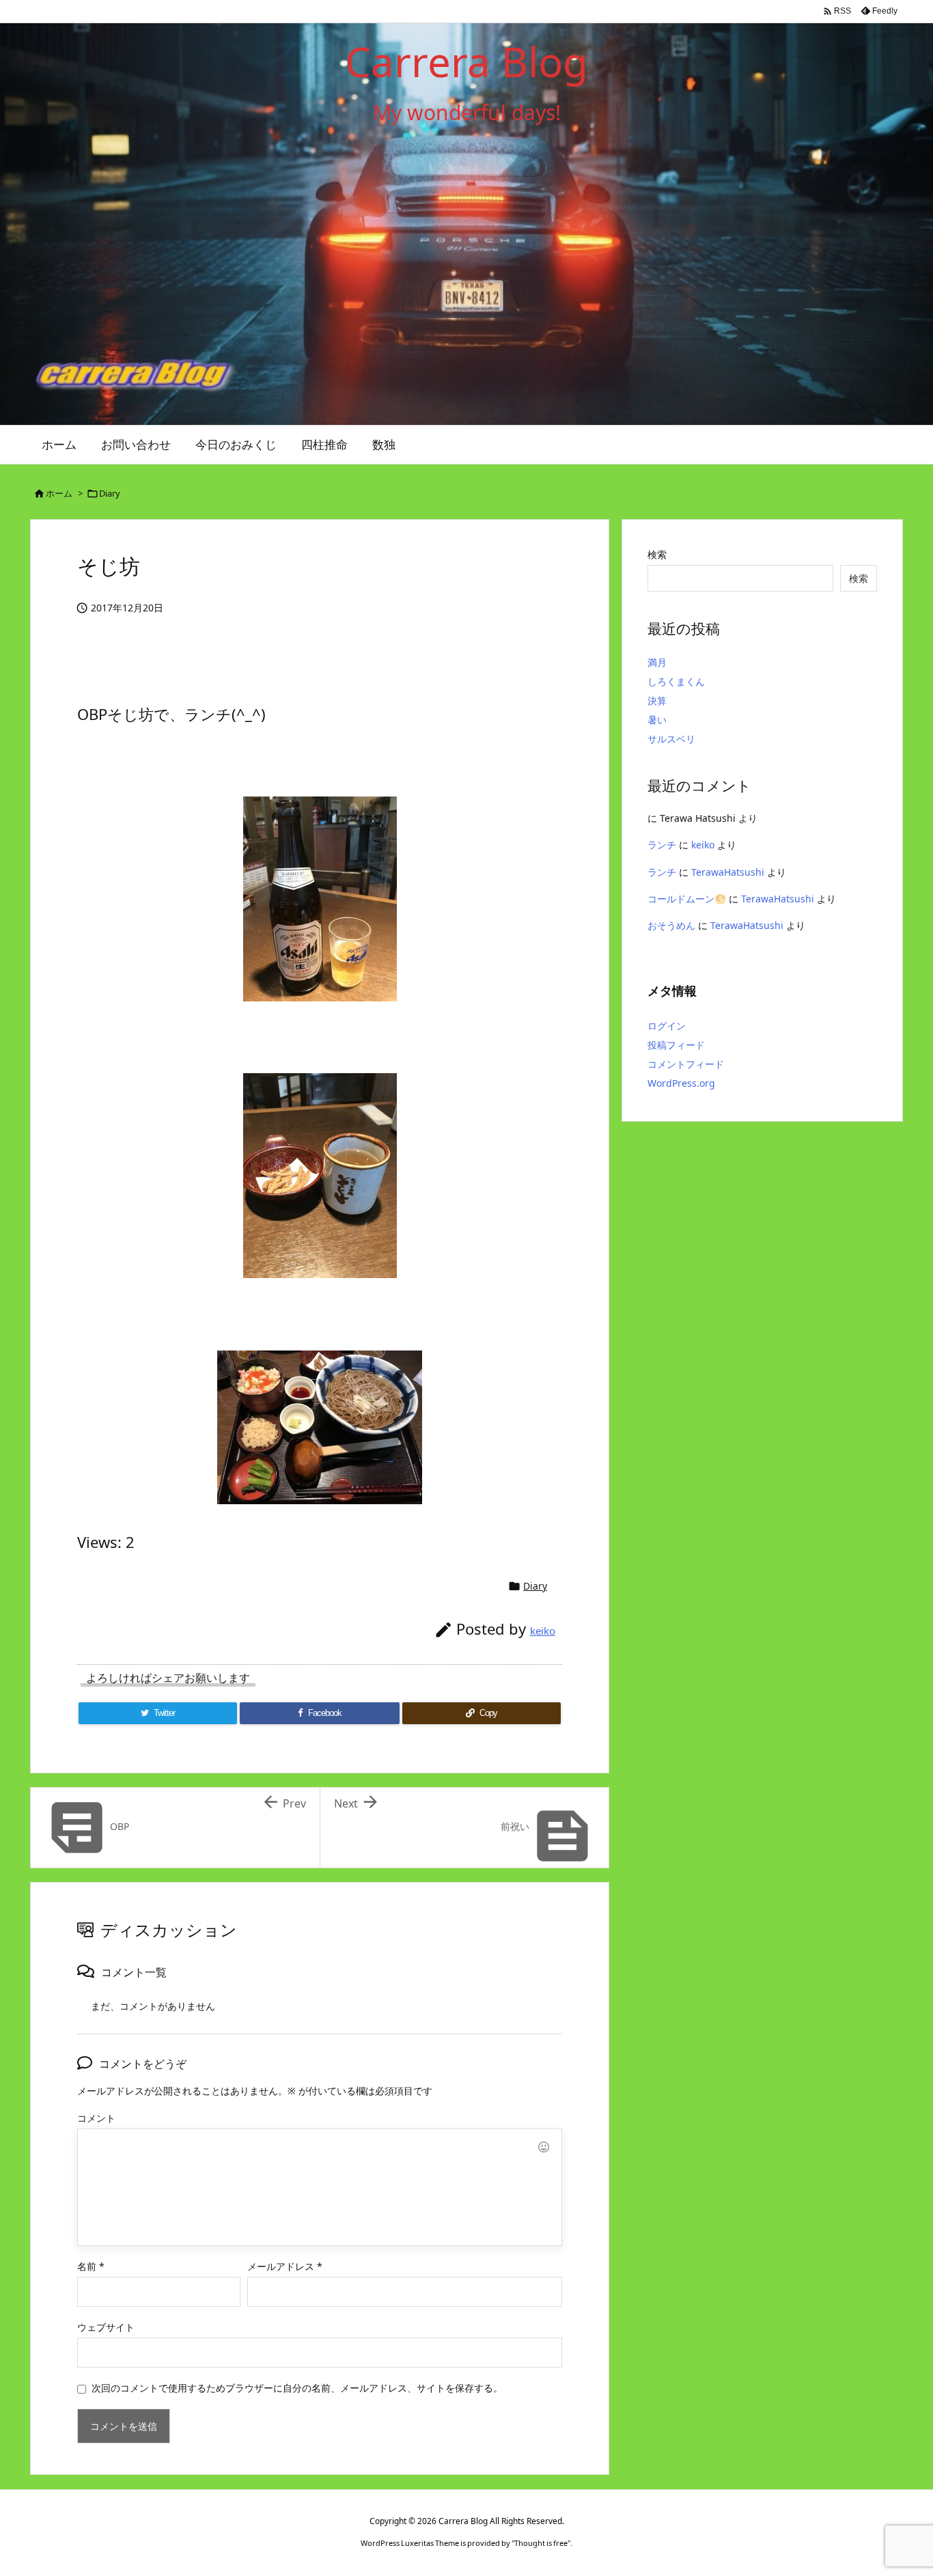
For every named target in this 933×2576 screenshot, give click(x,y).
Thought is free (541, 2543)
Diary (110, 493)
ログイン (667, 1026)
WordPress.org (681, 1083)
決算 (657, 701)
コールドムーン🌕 (687, 899)
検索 (657, 554)
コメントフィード (686, 1064)
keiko (543, 1631)
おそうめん (671, 925)
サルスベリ (671, 739)
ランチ (662, 845)
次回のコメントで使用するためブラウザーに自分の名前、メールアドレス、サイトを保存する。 (297, 2388)
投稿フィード (676, 1045)
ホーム (59, 493)
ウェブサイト (106, 2327)
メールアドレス (285, 2266)
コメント (96, 2118)
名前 (91, 2266)
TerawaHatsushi (728, 872)
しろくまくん (676, 681)
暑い (657, 720)
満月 (657, 662)
